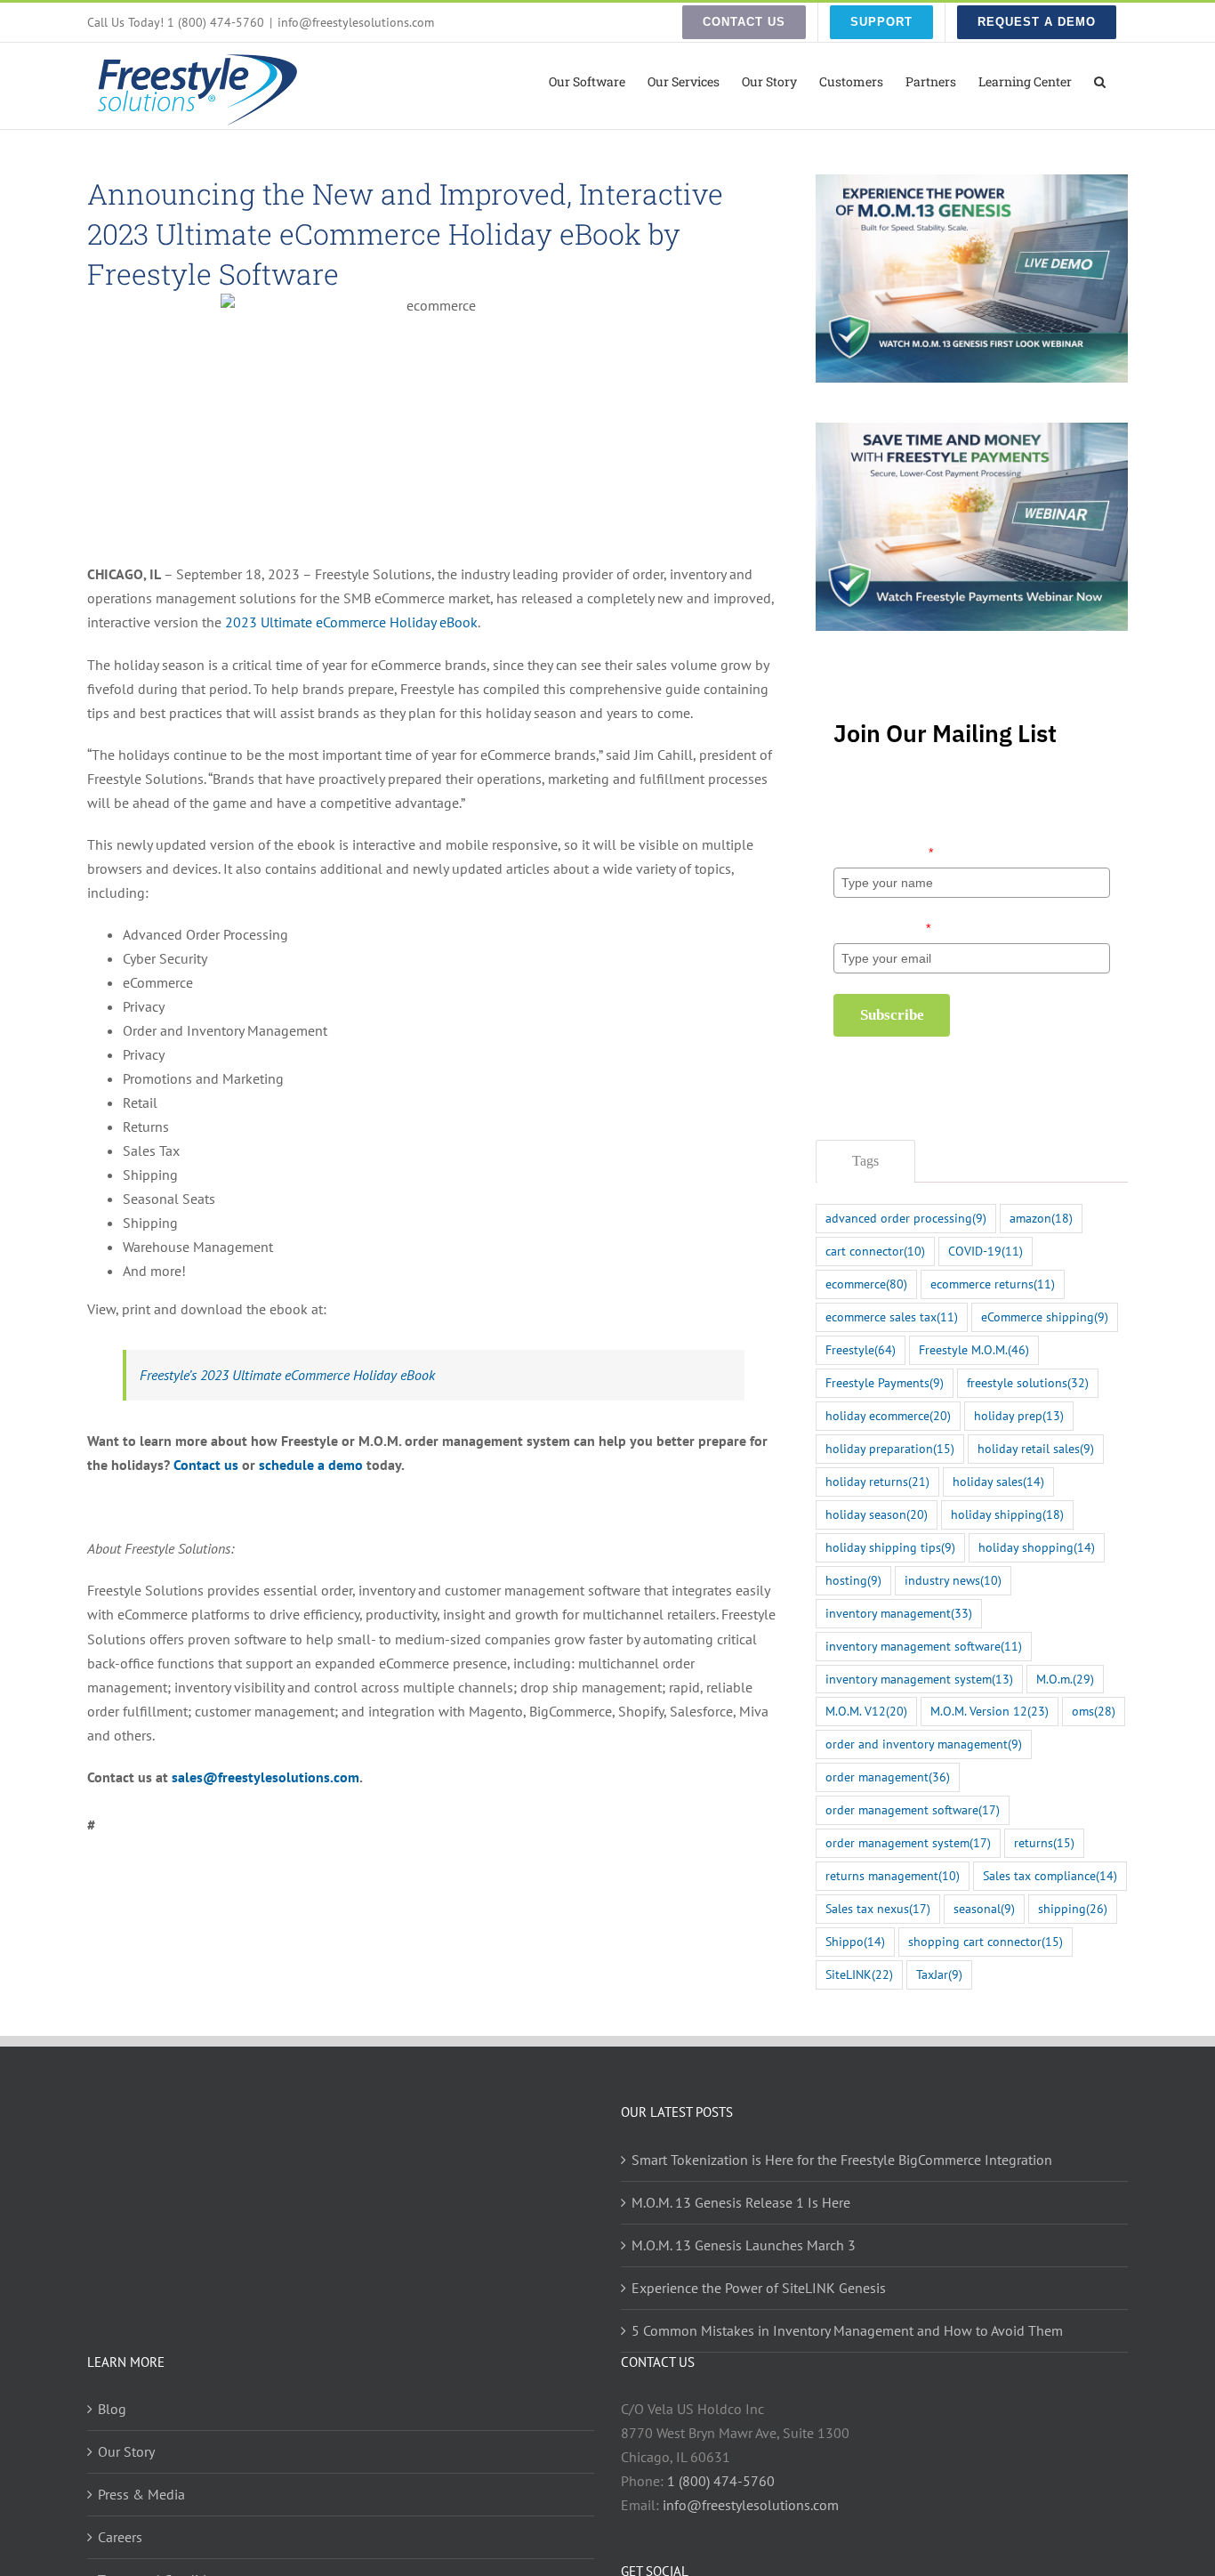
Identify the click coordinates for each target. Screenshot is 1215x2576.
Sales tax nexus (878, 1908)
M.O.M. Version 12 (990, 1711)
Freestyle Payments (885, 1382)
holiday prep (1019, 1415)
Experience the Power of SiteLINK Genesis (759, 2288)
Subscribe (892, 1015)
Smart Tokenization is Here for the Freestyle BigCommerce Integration (842, 2160)
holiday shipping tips (890, 1547)
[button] (1100, 80)
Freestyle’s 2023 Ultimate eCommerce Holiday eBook (287, 1375)
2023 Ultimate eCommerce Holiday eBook (351, 622)
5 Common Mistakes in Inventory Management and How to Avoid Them (847, 2330)
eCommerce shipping (1045, 1316)
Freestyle (861, 1349)
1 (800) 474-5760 (721, 2481)
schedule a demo (311, 1465)
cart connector (875, 1251)
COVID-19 (986, 1251)
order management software (913, 1809)
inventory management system (919, 1679)
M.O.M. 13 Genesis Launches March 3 (744, 2245)
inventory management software (924, 1646)
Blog (112, 2409)
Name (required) (883, 852)
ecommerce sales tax (892, 1316)
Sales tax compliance (1050, 1875)
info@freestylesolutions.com (356, 22)
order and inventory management (924, 1744)
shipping (1073, 1908)
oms (1094, 1711)
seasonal (984, 1908)
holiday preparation (890, 1448)
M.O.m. (1065, 1679)
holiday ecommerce (888, 1415)
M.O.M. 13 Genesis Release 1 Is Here (741, 2202)
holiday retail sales (1036, 1448)
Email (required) (882, 928)
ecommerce (866, 1284)
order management (888, 1777)
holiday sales (998, 1481)
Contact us (206, 1465)
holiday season (877, 1514)
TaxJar (939, 1974)
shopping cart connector (986, 1941)
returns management (893, 1875)
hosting (853, 1580)
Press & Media (141, 2494)
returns (1044, 1842)
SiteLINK (859, 1974)
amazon (1041, 1218)
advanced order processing (906, 1218)
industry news (953, 1580)
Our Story (126, 2451)
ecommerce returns (993, 1284)
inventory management (899, 1613)
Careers (120, 2537)
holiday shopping (1037, 1547)
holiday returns (877, 1481)
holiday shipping (1007, 1514)
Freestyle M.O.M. (974, 1349)
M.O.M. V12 (866, 1711)
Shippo (855, 1941)
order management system (908, 1842)
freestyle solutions (1028, 1382)
